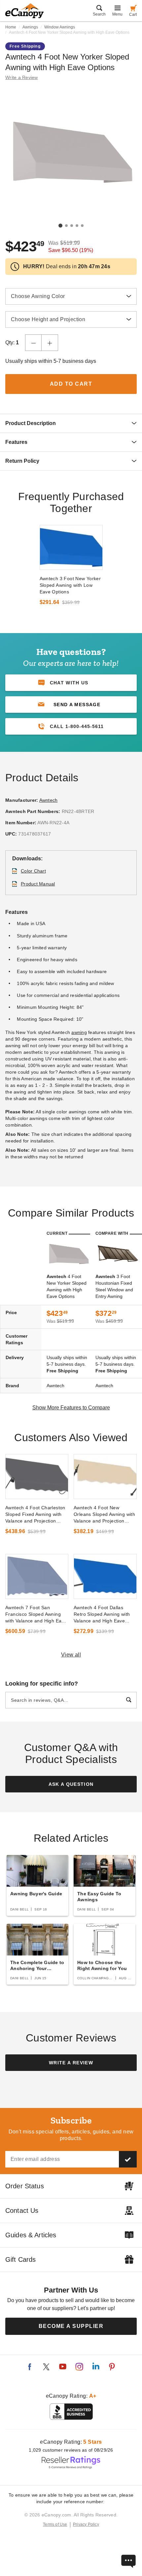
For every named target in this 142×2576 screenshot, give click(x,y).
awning (79, 1032)
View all (71, 1655)
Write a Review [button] (22, 77)
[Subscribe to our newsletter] (128, 2159)
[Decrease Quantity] (33, 343)
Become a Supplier (71, 2326)
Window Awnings (60, 27)
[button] (71, 705)
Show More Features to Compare (71, 1408)
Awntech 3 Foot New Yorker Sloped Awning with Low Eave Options (70, 585)
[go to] (71, 547)
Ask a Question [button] (71, 1784)
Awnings (30, 27)
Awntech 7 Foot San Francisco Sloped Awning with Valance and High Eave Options (36, 1614)
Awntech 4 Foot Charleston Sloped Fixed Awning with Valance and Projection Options (35, 1515)
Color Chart (33, 871)
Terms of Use (55, 2524)
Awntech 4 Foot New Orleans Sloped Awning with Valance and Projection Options (104, 1515)
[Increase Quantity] (50, 343)
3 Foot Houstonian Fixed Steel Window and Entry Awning (114, 1286)
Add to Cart (71, 384)
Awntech (49, 800)
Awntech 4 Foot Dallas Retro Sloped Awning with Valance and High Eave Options (102, 1614)
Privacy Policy (86, 2524)
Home (11, 27)
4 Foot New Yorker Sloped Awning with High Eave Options (67, 1286)
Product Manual (38, 884)
